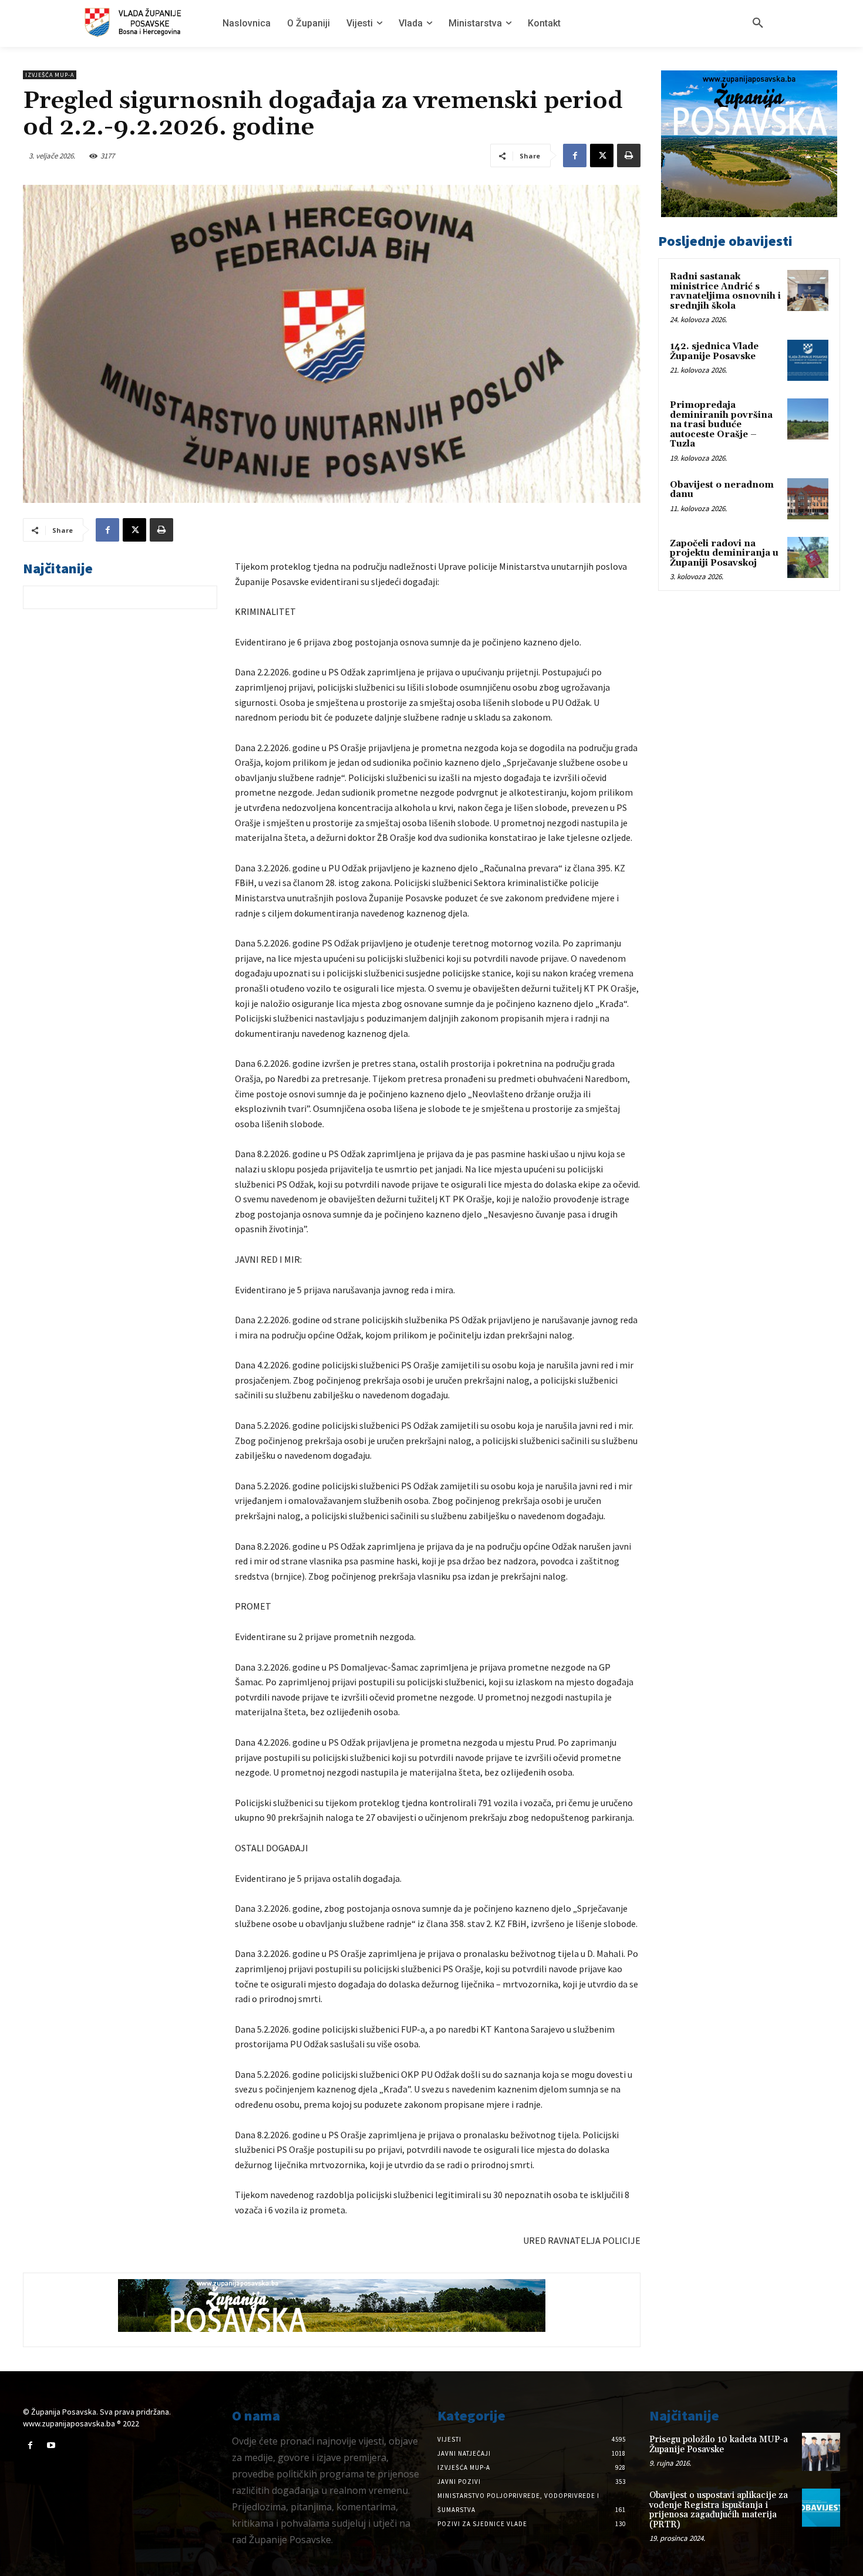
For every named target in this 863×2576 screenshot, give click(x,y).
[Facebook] (575, 155)
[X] (602, 155)
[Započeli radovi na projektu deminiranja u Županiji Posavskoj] (808, 557)
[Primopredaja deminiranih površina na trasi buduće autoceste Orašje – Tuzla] (808, 419)
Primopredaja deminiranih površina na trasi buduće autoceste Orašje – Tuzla (721, 425)
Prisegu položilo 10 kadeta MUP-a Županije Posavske (719, 2445)
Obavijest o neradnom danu (722, 490)
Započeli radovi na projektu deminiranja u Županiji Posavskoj (724, 553)
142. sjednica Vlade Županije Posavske (714, 351)
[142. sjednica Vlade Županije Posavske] (808, 360)
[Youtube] (51, 2445)
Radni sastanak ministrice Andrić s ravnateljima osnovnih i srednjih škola (725, 291)
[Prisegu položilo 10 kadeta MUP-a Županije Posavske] (821, 2452)
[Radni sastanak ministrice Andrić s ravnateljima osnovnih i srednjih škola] (808, 290)
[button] (758, 23)
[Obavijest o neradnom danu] (808, 499)
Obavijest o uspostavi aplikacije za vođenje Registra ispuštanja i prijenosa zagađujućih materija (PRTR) (719, 2510)
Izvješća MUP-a (50, 75)
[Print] (629, 155)
